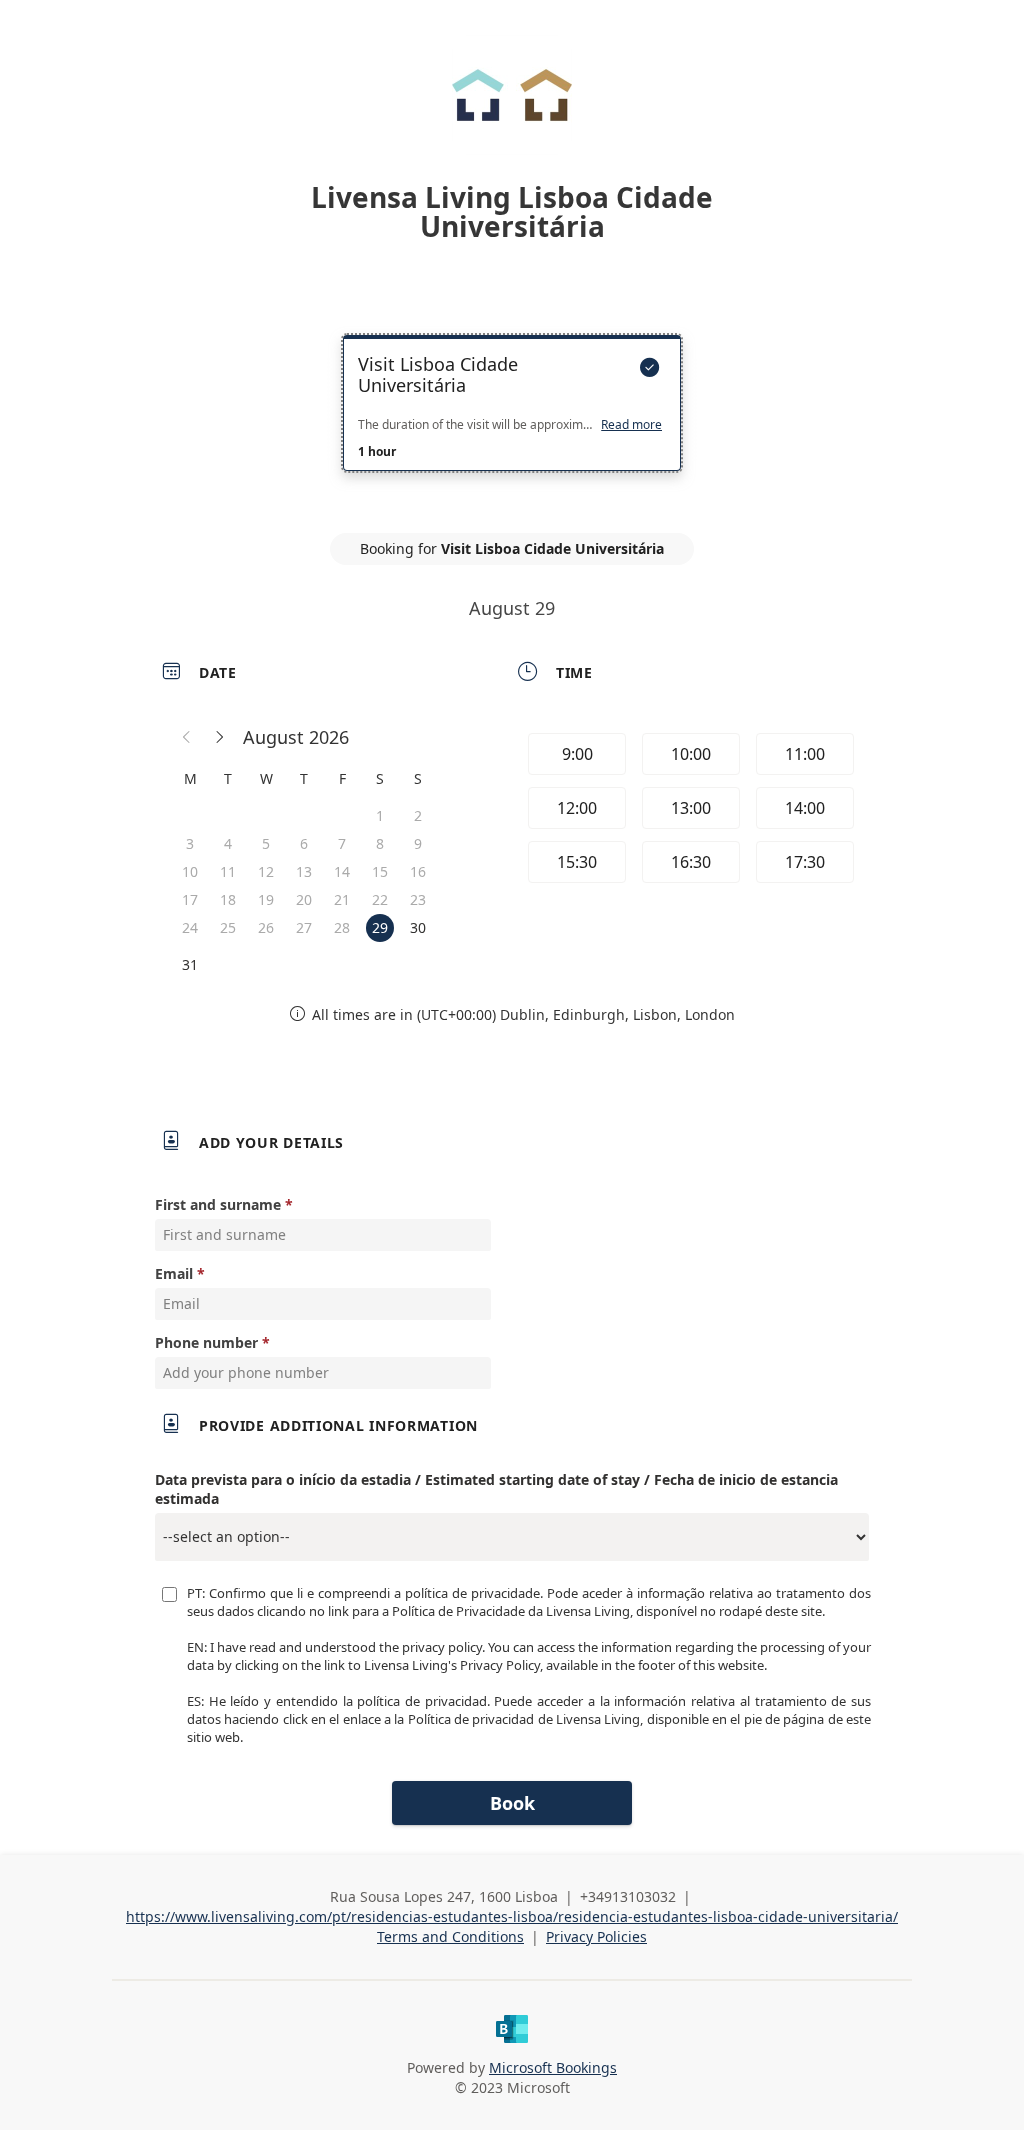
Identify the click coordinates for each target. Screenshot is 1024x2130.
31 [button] (190, 964)
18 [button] (228, 899)
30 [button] (418, 927)
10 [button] (190, 871)
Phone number (206, 1342)
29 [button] (380, 927)
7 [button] (342, 843)
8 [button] (380, 843)
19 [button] (266, 899)
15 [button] (380, 871)
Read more (631, 425)
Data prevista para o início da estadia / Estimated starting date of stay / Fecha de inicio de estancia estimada (496, 1489)
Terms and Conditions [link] (450, 1936)
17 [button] (190, 899)
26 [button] (266, 927)
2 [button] (418, 815)
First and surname (218, 1204)
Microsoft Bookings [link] (553, 2067)
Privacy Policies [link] (596, 1936)
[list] (512, 421)
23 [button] (418, 899)
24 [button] (190, 927)
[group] (689, 811)
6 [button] (304, 843)
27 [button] (304, 927)
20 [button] (304, 899)
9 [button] (418, 843)
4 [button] (228, 843)
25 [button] (228, 927)
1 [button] (380, 815)
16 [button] (418, 871)
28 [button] (342, 927)
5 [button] (266, 843)
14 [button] (342, 871)
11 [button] (228, 871)
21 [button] (342, 899)
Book (512, 1803)
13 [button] (304, 871)
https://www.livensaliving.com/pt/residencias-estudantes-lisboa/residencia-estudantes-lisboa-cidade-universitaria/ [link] (512, 1916)
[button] (187, 737)
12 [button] (266, 871)
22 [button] (380, 899)
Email (174, 1273)
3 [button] (190, 843)
